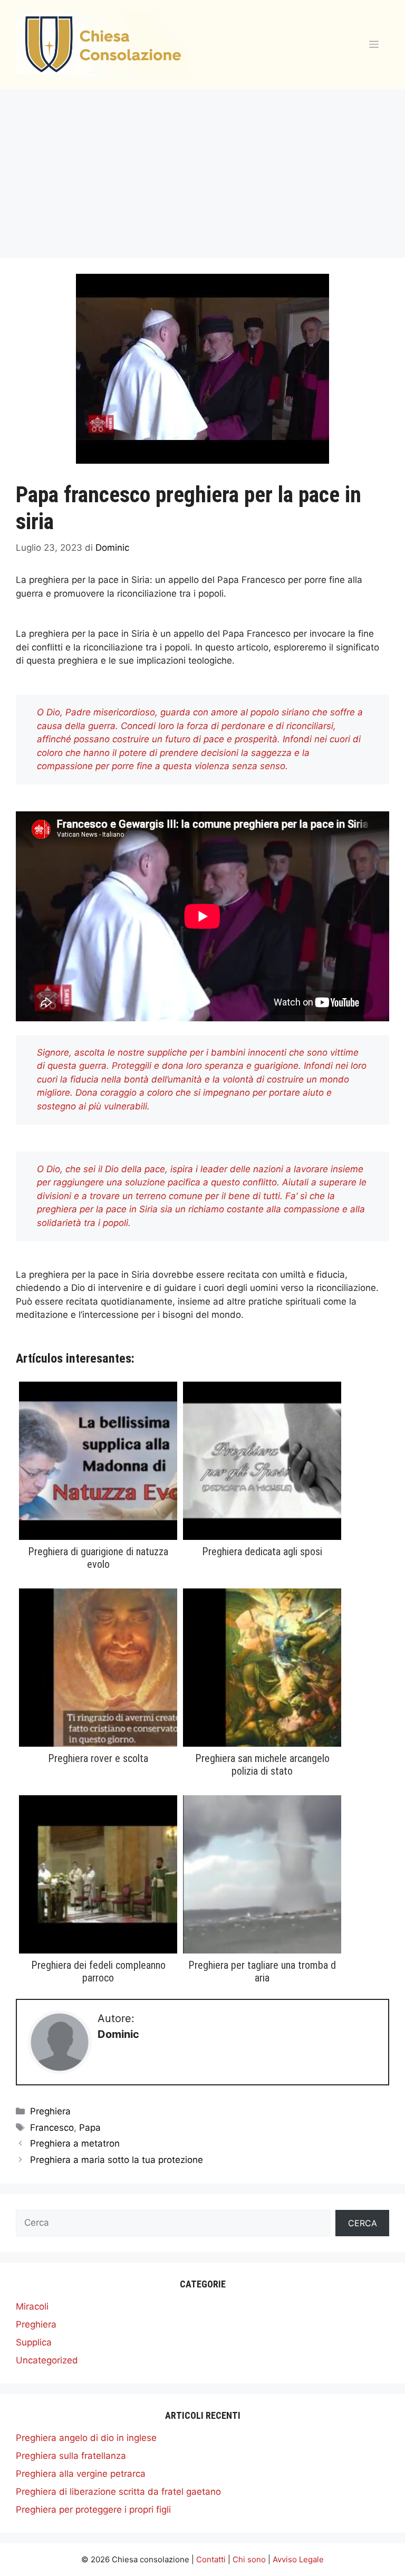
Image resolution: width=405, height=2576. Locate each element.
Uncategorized (47, 2360)
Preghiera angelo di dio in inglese (86, 2438)
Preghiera (50, 2111)
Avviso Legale (298, 2559)
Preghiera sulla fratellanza (71, 2456)
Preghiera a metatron (75, 2143)
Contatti (211, 2559)
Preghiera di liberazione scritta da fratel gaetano (118, 2492)
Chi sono (249, 2559)
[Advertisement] (202, 168)
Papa (90, 2128)
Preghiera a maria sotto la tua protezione (117, 2160)
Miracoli (32, 2306)
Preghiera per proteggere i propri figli (93, 2510)
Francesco (52, 2128)
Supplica (34, 2342)
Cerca (363, 2223)
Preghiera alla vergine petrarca (81, 2474)
